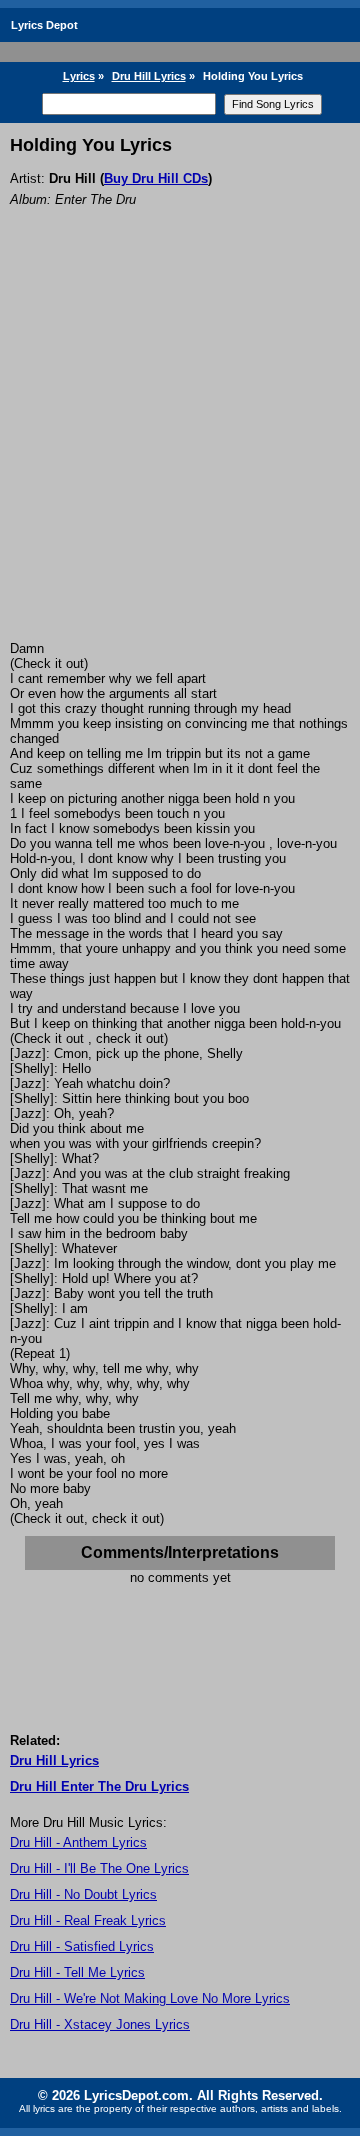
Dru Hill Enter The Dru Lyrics (99, 1786)
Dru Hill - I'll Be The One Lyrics (99, 1868)
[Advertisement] (180, 451)
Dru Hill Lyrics (149, 76)
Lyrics (79, 76)
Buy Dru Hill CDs (156, 178)
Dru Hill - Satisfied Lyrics (82, 1946)
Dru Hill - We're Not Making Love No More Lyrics (150, 1998)
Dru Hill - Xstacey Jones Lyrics (100, 2024)
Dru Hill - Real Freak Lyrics (88, 1920)
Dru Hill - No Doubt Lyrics (83, 1894)
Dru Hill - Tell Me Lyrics (77, 1972)
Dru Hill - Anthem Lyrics (78, 1842)
